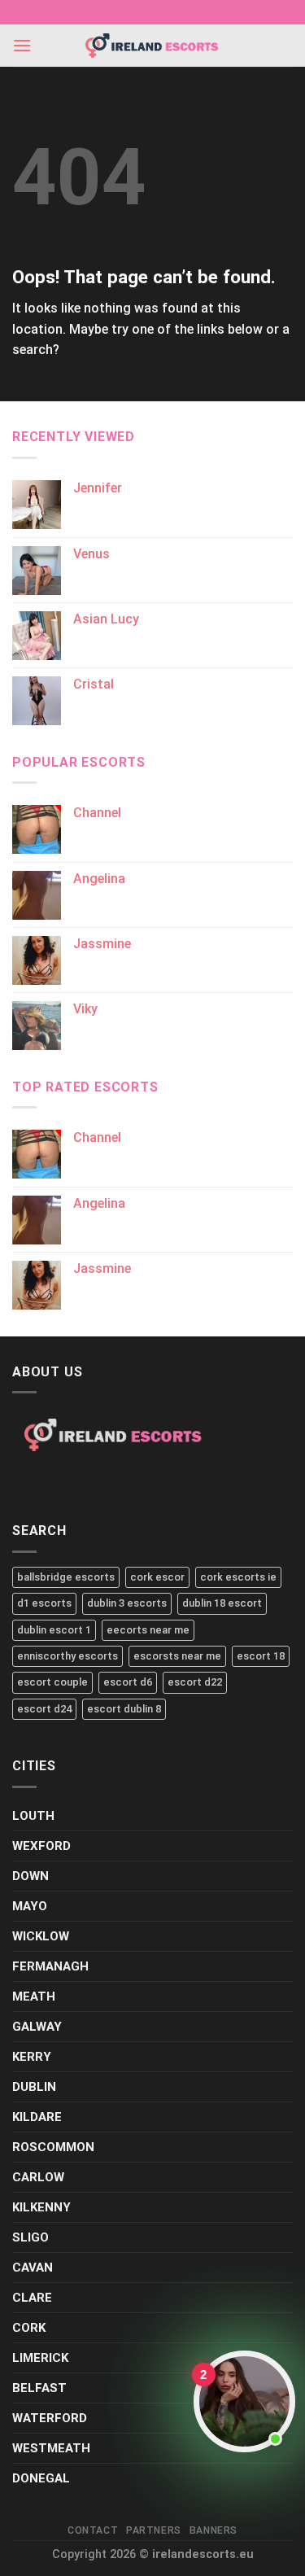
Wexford (41, 1846)
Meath (34, 1997)
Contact (93, 2530)
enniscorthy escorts (68, 1656)
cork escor (157, 1577)
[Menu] (22, 45)
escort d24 (44, 1709)
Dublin (34, 2087)
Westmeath (51, 2448)
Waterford (50, 2418)
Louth (33, 1816)
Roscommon (53, 2147)
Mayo (30, 1906)
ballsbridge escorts (66, 1577)
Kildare (37, 2117)
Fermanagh (50, 1966)
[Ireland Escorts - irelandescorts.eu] (153, 46)
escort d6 (128, 1682)
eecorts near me (148, 1630)
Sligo (30, 2237)
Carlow (38, 2177)
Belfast (39, 2388)
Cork (29, 2328)
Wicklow (41, 1936)
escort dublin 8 (124, 1709)
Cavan (33, 2268)
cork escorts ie (238, 1577)
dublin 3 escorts (127, 1603)
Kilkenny (41, 2207)
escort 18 (261, 1656)
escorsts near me (177, 1656)
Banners (213, 2530)
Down (30, 1876)
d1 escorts (44, 1603)
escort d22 (195, 1682)
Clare (32, 2298)
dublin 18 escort (222, 1603)
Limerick (40, 2358)
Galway (37, 2027)
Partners (154, 2530)
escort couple (52, 1682)
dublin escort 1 (54, 1630)
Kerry (32, 2057)
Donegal (41, 2478)
